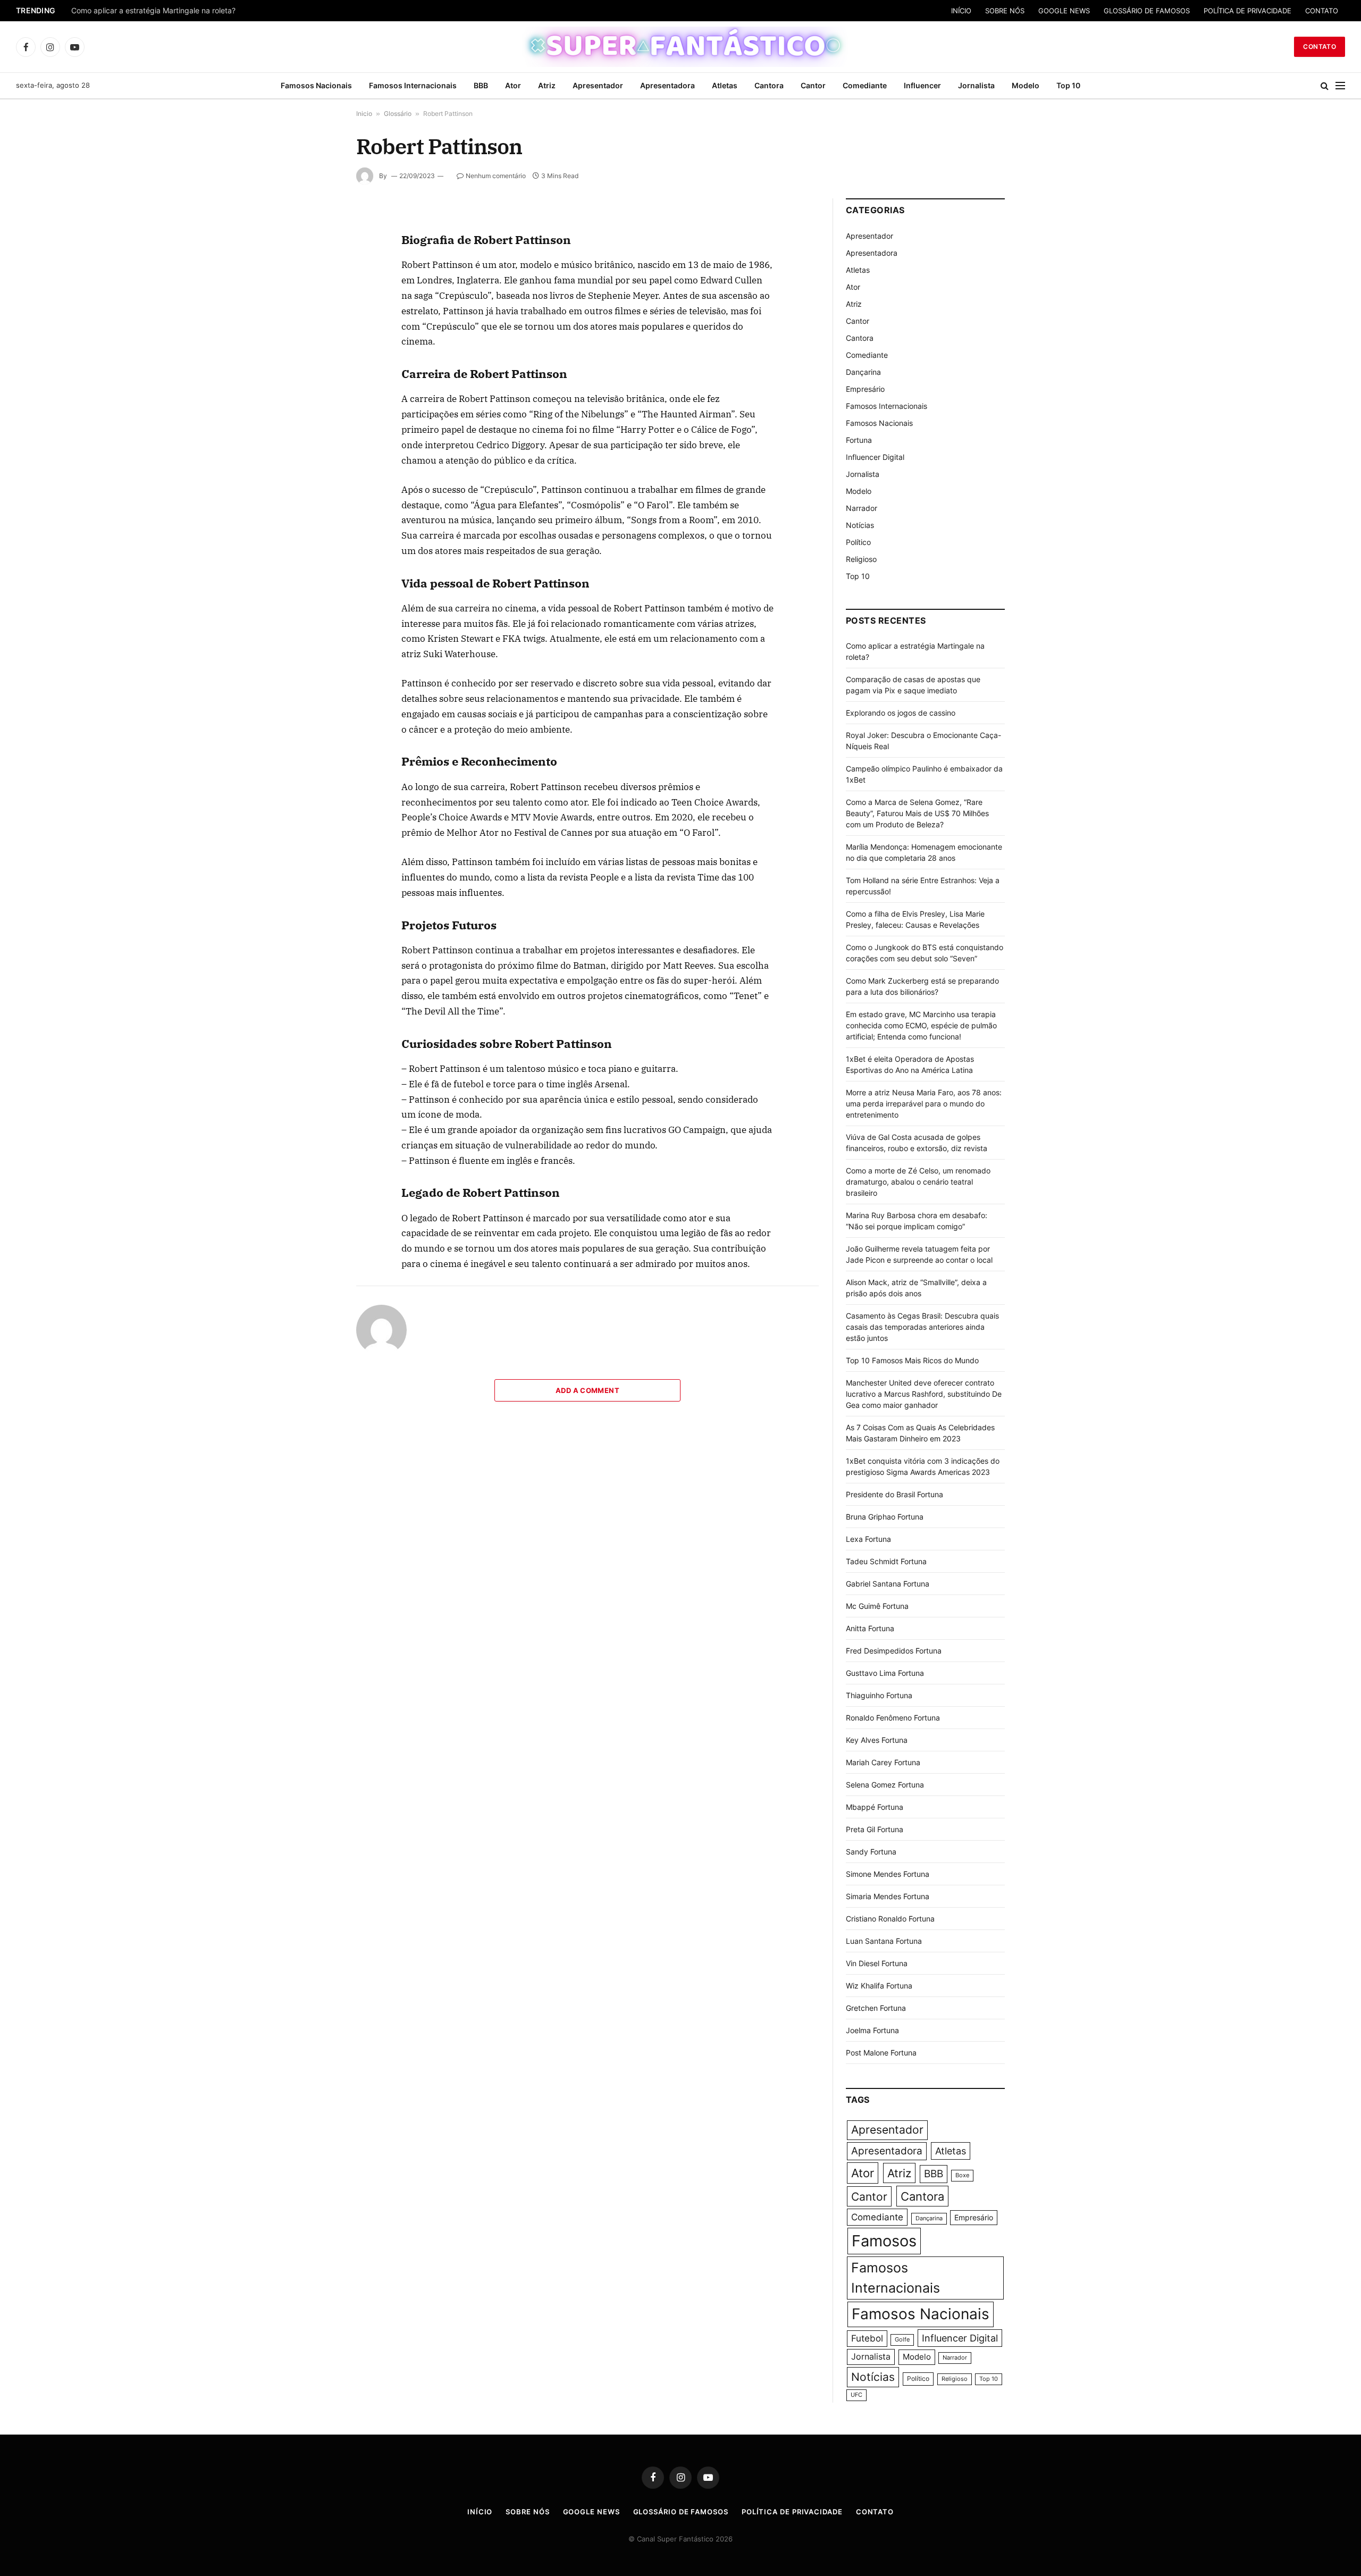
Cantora (769, 85)
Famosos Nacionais (316, 85)
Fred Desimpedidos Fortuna (894, 1651)
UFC (856, 2395)
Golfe (902, 2340)
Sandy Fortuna (871, 1852)
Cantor (813, 85)
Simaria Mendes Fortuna (888, 1896)
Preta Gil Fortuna (875, 1829)
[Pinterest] (318, 323)
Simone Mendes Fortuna (888, 1874)
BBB (481, 85)
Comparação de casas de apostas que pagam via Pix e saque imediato (195, 11)
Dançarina (863, 372)
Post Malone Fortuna (881, 2053)
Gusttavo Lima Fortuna (885, 1673)
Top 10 (1068, 85)
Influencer (922, 85)
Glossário (398, 114)
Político (858, 542)
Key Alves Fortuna (877, 1740)
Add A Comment (587, 1390)
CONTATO (1322, 11)
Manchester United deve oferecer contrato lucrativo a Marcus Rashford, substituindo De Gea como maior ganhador (924, 1394)
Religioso (861, 559)
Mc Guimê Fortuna (877, 1606)
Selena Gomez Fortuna (885, 1785)
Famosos (884, 2241)
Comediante (865, 85)
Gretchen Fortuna (876, 2008)
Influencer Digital (875, 457)
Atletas (725, 85)
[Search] (1325, 86)
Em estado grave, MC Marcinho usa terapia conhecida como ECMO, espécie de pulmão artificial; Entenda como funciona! (921, 1025)
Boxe (962, 2175)
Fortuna (859, 440)
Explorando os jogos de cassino (901, 713)
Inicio (364, 114)
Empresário (865, 389)
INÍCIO (961, 11)
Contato (1320, 47)
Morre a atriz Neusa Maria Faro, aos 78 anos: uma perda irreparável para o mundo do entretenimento (924, 1104)
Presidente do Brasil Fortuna (894, 1494)
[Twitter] (318, 274)
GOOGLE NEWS (1064, 11)
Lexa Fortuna (868, 1539)
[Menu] (1340, 86)
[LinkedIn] (318, 298)
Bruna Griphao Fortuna (885, 1517)
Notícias (860, 525)
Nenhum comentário (496, 176)
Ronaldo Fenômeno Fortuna (893, 1718)
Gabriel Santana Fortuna (888, 1584)
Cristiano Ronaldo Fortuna (890, 1919)
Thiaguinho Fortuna (879, 1695)
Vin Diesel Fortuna (877, 1963)
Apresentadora (667, 85)
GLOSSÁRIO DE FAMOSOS (1147, 11)
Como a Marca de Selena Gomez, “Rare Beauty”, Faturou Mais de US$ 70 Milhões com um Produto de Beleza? (917, 813)
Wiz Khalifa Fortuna (879, 1986)
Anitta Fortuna (870, 1628)
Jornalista (976, 85)
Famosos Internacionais (413, 85)
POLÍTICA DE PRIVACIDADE (1247, 11)
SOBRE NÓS (1005, 11)
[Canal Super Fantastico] (681, 47)
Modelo (1026, 85)
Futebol (867, 2338)
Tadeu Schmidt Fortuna (886, 1561)
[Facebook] (318, 249)
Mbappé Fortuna (875, 1807)
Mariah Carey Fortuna (883, 1762)
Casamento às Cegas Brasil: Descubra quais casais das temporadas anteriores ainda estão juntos (922, 1327)
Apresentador (598, 85)
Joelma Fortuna (872, 2030)
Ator (513, 85)
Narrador (862, 508)
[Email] (318, 347)
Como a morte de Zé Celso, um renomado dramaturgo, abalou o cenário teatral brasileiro (918, 1182)
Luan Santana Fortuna (884, 1941)
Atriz (547, 85)
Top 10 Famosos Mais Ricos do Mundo (912, 1360)
